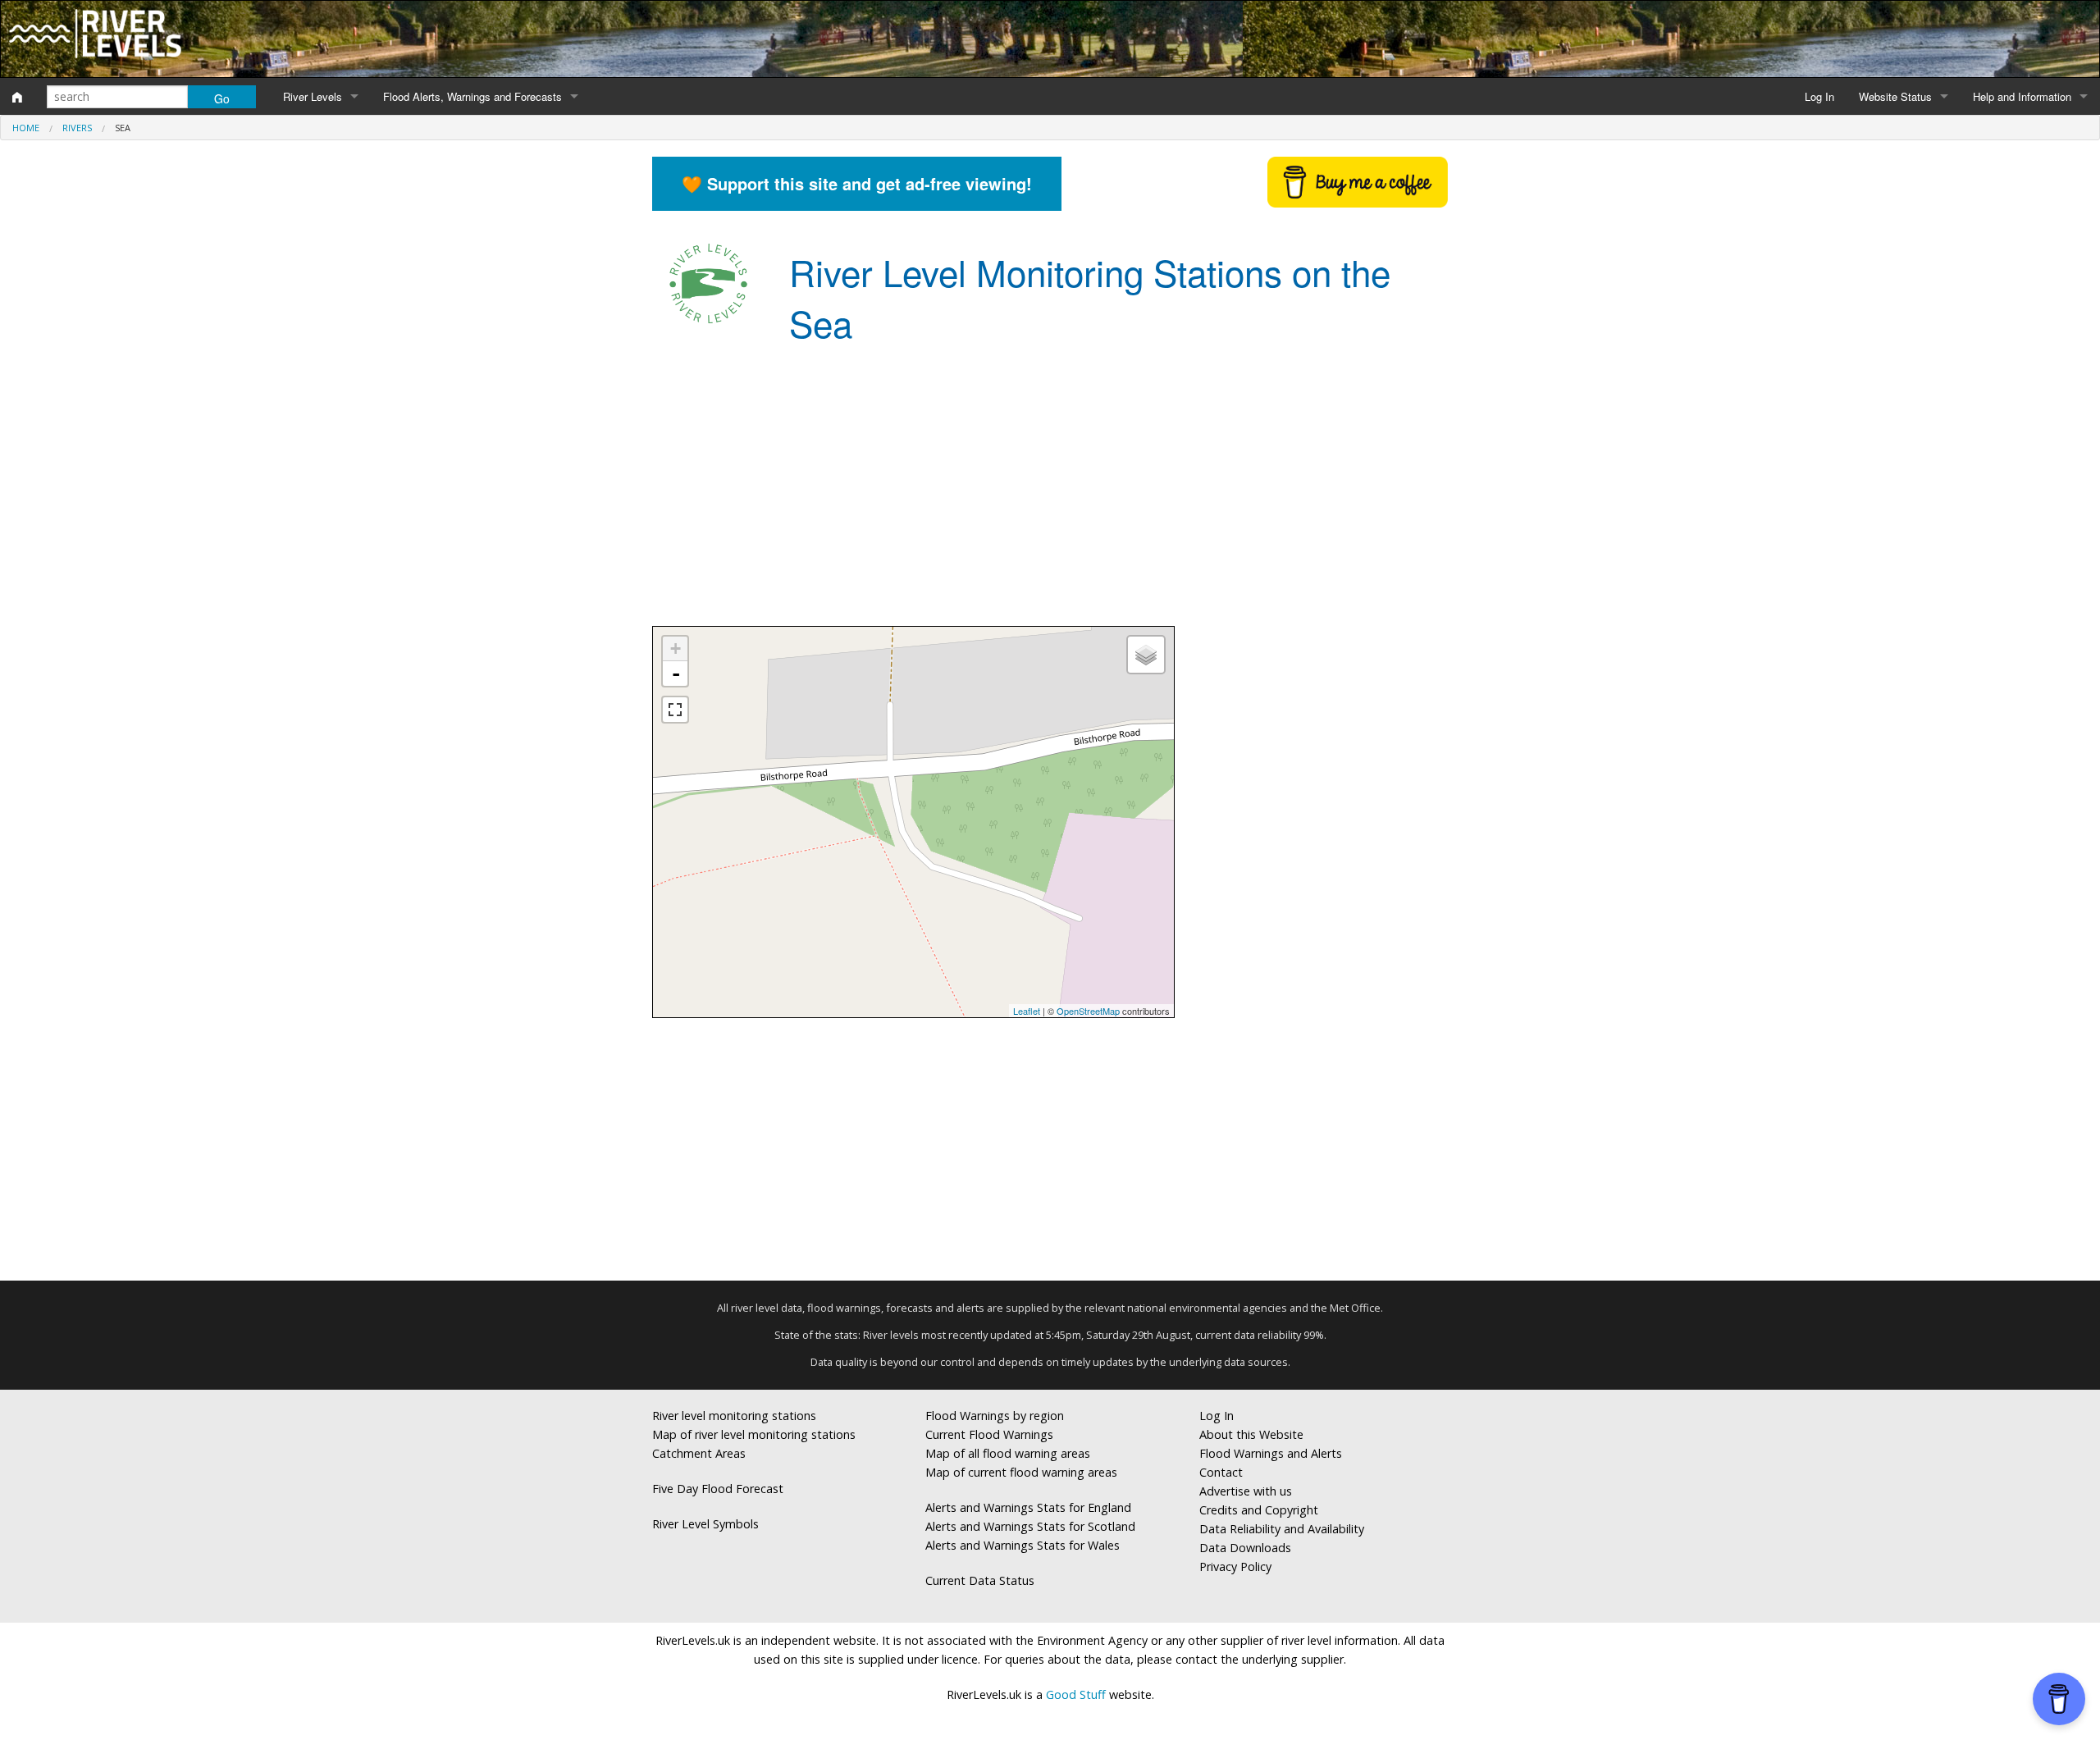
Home (26, 128)
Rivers (77, 128)
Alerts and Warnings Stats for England (1028, 1507)
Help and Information (2022, 96)
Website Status (1895, 96)
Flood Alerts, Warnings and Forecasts (472, 96)
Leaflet (1027, 1011)
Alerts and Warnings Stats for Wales (1023, 1545)
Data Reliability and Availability (1282, 1529)
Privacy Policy (1235, 1566)
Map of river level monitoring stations (754, 1434)
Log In (1819, 96)
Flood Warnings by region (995, 1416)
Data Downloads (1245, 1548)
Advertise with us (1246, 1491)
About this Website (1251, 1434)
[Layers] (1146, 655)
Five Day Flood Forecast (718, 1489)
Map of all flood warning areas (1008, 1453)
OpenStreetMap (1088, 1011)
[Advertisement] (1050, 495)
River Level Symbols (705, 1524)
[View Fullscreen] (675, 710)
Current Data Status (980, 1580)
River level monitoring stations (734, 1416)
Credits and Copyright (1259, 1510)
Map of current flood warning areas (1021, 1472)
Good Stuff (1076, 1694)
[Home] (17, 97)
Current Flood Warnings (989, 1434)
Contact (1221, 1472)
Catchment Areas (699, 1453)
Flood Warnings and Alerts (1271, 1453)
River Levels (313, 96)
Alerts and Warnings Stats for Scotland (1030, 1526)
